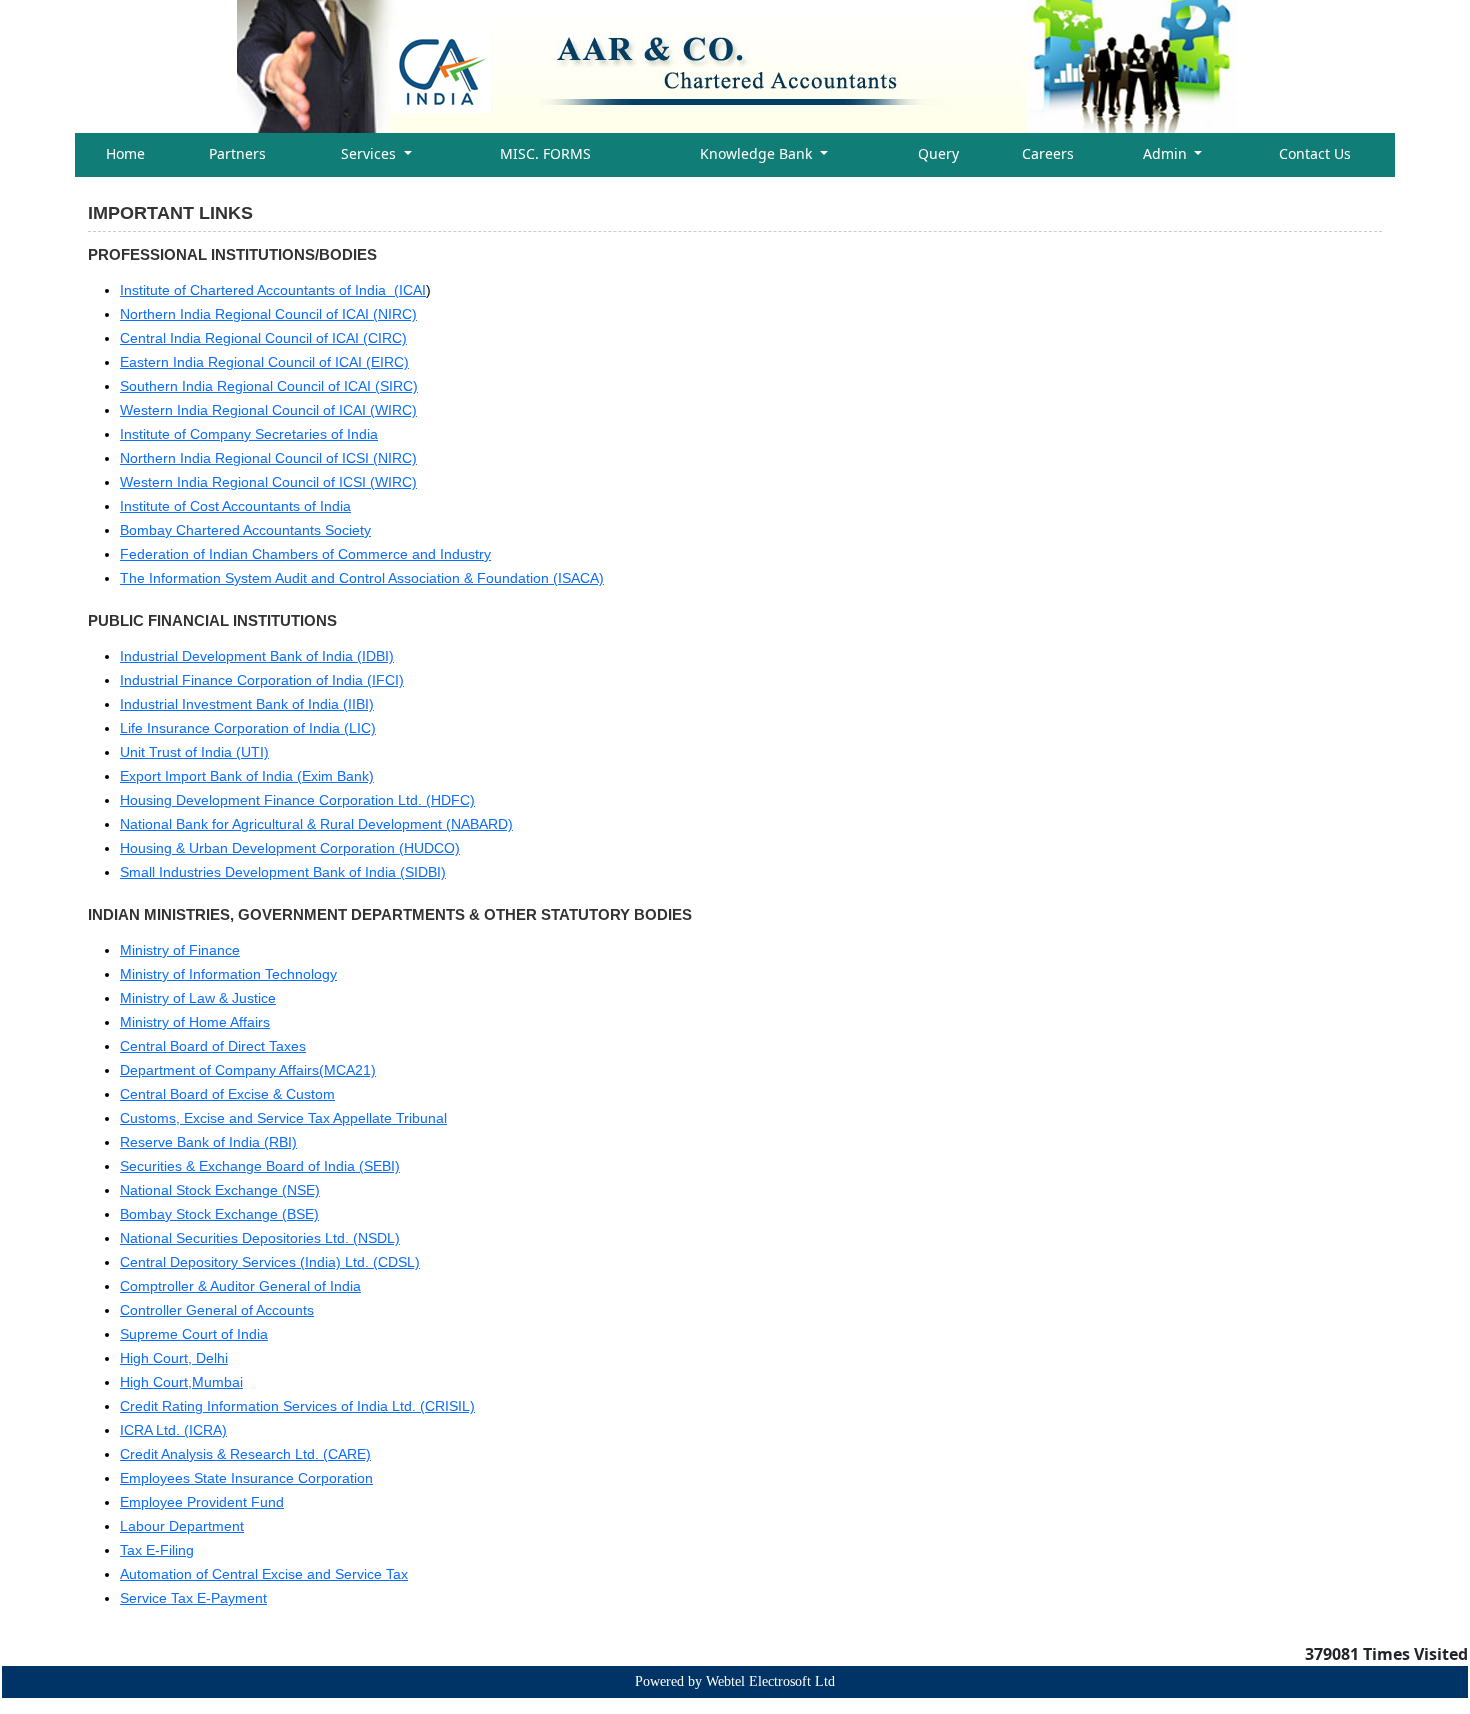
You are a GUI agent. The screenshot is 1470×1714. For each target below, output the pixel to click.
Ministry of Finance (180, 950)
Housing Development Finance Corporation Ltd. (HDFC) (297, 800)
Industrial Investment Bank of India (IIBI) (247, 704)
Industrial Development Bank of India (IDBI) (257, 656)
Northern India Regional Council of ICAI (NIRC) (268, 314)
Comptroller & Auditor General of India (240, 1286)
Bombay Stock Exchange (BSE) (219, 1214)
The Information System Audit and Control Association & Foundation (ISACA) (362, 578)
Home (125, 153)
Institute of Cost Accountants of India (235, 506)
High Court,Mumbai (181, 1382)
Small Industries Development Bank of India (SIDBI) (283, 872)
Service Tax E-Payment (193, 1598)
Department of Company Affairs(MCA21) (248, 1070)
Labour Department (182, 1526)
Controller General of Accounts (217, 1310)
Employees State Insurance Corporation (246, 1478)
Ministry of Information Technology (228, 974)
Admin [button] (1167, 153)
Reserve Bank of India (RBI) (208, 1142)
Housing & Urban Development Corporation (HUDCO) (290, 848)
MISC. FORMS (545, 153)
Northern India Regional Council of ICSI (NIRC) (268, 458)
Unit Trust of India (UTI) (194, 752)
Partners (237, 153)
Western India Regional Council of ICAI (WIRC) (268, 410)
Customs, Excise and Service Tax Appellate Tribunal (283, 1118)
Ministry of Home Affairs (195, 1022)
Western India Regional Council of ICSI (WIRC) (268, 482)
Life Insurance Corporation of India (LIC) (248, 728)
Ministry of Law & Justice (198, 998)
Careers (1048, 153)
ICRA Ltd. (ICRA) (173, 1430)
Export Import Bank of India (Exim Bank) (247, 776)
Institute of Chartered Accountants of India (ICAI (273, 290)
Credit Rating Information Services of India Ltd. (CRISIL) (297, 1406)
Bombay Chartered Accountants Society (245, 530)
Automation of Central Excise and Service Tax (264, 1574)
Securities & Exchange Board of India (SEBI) (260, 1166)
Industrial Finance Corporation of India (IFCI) (262, 680)
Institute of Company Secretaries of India (249, 434)
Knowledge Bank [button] (758, 153)
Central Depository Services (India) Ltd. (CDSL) (270, 1262)
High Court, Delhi (174, 1358)
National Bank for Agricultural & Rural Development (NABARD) (316, 824)
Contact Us (1315, 153)
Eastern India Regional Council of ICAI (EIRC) (264, 362)
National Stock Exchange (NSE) (220, 1190)
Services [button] (370, 153)
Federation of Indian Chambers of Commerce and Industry (305, 554)
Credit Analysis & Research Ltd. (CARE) (245, 1454)
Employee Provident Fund (202, 1502)
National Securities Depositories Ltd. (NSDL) (260, 1238)
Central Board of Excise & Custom (227, 1094)
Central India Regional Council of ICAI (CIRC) (263, 338)
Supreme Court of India (194, 1334)
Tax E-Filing (157, 1550)
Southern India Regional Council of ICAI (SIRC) (269, 386)
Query (938, 153)
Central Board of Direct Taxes (213, 1046)
